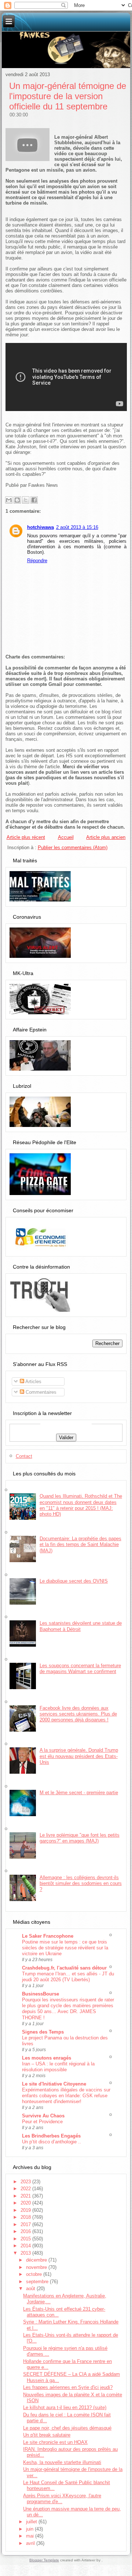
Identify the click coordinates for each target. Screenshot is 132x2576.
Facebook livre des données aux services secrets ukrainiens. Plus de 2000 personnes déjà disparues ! (78, 1714)
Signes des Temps (43, 2032)
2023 (26, 2182)
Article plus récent (26, 837)
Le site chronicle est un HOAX (55, 2442)
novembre (37, 2267)
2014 (26, 2246)
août (31, 2288)
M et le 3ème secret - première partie (79, 1793)
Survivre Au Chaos (43, 2116)
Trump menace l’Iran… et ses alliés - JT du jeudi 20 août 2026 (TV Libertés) (68, 1977)
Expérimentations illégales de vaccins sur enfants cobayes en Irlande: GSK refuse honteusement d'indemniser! (66, 2096)
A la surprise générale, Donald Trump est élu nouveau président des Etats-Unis (79, 1756)
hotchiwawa (41, 527)
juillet (32, 2522)
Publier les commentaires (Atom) (73, 848)
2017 (26, 2224)
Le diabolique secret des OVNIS (74, 1581)
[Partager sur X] (26, 500)
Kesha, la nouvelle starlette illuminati (62, 2462)
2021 (26, 2196)
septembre (38, 2282)
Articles (33, 1382)
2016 (26, 2231)
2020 (26, 2203)
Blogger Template (44, 2560)
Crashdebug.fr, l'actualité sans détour (64, 1968)
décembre (37, 2260)
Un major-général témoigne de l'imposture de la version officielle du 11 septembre (68, 96)
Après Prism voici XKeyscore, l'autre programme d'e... (62, 2499)
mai (31, 2536)
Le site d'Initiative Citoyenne (54, 2084)
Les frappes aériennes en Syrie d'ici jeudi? (68, 2387)
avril (31, 2543)
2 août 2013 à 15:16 (77, 527)
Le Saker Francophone (48, 1936)
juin (30, 2529)
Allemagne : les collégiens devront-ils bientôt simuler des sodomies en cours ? (81, 1884)
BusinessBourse (41, 1994)
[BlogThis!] (17, 500)
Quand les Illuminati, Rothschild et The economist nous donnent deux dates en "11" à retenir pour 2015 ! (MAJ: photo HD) (81, 1505)
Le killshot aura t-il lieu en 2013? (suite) (65, 2407)
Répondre (37, 561)
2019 (26, 2210)
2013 (26, 2253)
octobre (35, 2274)
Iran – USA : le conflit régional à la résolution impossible (58, 2067)
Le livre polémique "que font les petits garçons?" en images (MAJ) (80, 1838)
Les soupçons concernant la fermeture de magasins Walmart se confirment (80, 1668)
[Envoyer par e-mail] (9, 500)
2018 (26, 2217)
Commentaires (40, 1392)
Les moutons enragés (47, 2058)
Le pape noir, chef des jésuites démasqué (67, 2428)
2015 (26, 2239)
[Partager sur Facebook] (34, 500)
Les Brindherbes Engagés (51, 2136)
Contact (24, 1456)
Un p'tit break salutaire (47, 2435)
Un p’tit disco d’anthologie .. (52, 2142)
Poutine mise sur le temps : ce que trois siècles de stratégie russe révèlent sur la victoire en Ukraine (65, 1948)
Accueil (66, 837)
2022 (26, 2189)
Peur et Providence (42, 2122)
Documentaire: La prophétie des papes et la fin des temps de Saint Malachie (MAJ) (80, 1545)
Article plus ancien (106, 837)
